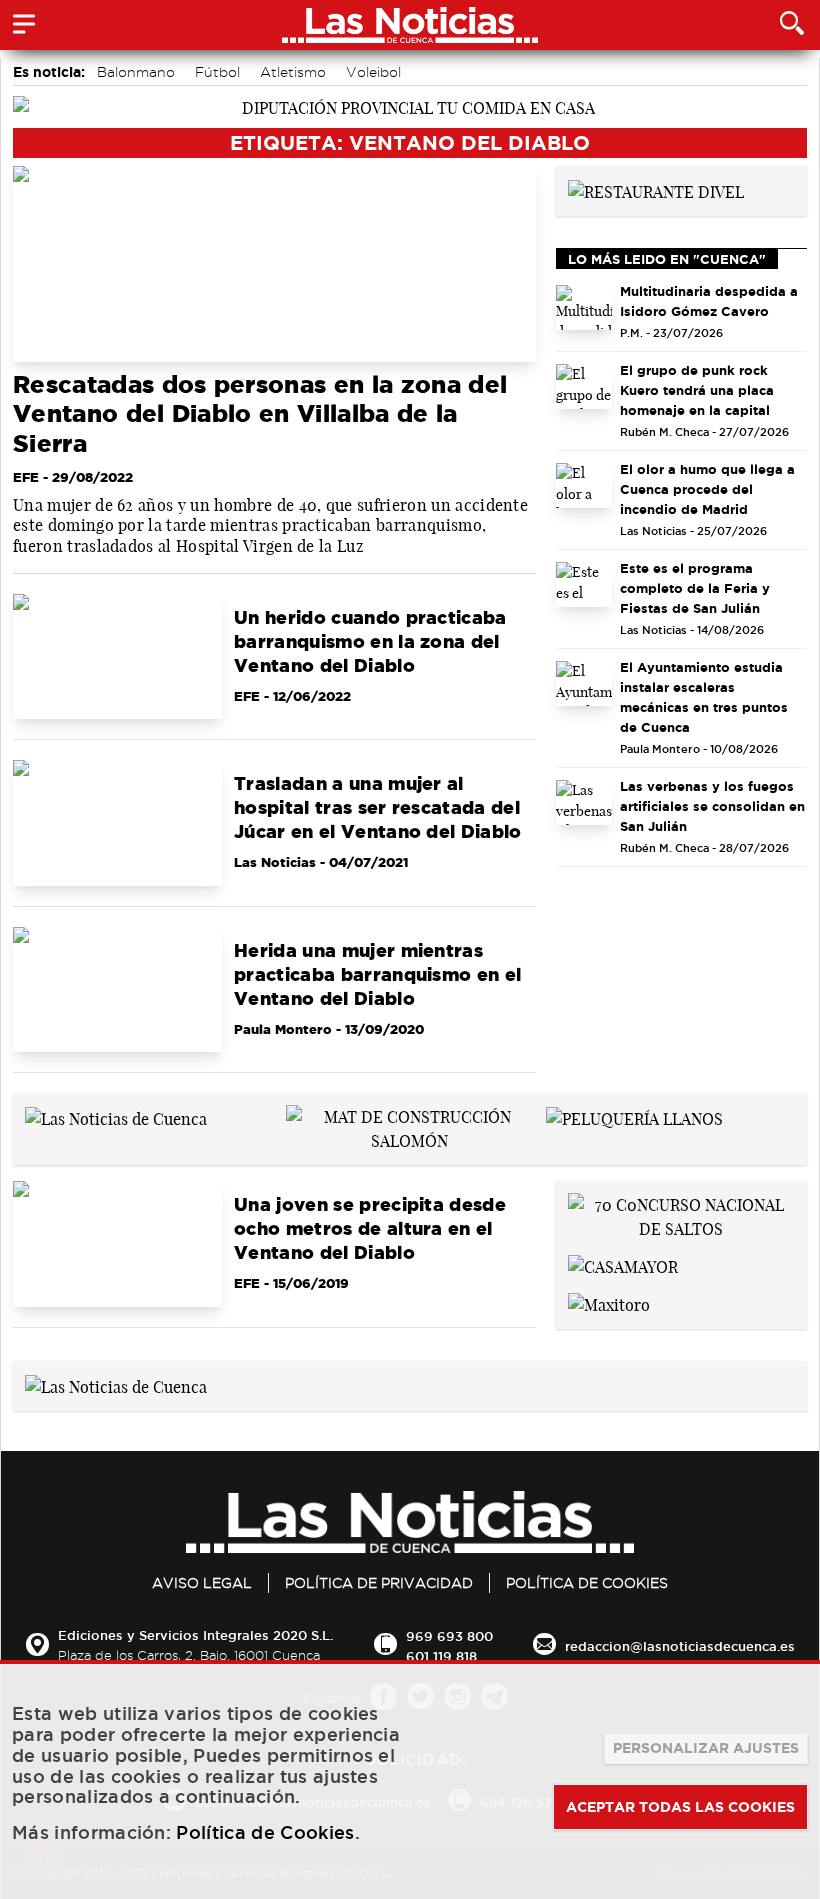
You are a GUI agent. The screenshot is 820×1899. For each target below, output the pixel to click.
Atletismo (293, 72)
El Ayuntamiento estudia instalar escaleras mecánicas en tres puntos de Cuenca (704, 697)
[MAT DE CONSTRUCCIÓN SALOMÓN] (410, 1127)
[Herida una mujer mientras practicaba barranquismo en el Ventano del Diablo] (117, 989)
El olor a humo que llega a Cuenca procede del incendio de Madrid (707, 489)
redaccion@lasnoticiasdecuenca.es (680, 1646)
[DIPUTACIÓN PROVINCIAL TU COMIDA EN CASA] (410, 106)
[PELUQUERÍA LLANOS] (634, 1117)
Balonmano (136, 72)
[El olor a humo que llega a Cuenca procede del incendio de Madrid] (584, 485)
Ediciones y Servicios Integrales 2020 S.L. (195, 1635)
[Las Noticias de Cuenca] (116, 1117)
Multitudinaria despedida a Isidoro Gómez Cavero (709, 301)
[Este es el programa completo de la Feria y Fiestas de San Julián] (584, 584)
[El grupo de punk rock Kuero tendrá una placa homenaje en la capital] (584, 386)
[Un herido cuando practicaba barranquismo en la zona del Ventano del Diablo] (117, 656)
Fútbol (217, 72)
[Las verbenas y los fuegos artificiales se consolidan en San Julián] (584, 802)
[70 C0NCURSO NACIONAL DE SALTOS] (681, 1215)
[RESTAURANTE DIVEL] (656, 190)
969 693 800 (449, 1636)
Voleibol (373, 72)
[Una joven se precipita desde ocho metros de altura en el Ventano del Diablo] (117, 1243)
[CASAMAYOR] (623, 1265)
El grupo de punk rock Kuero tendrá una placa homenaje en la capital (697, 390)
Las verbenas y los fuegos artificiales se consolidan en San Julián (712, 806)
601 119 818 (441, 1656)
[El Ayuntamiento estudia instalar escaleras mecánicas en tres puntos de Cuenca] (584, 683)
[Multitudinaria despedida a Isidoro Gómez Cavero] (584, 307)
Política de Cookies (587, 1583)
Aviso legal (202, 1583)
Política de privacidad (379, 1583)
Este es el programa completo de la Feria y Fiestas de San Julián (695, 588)
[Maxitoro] (609, 1303)
